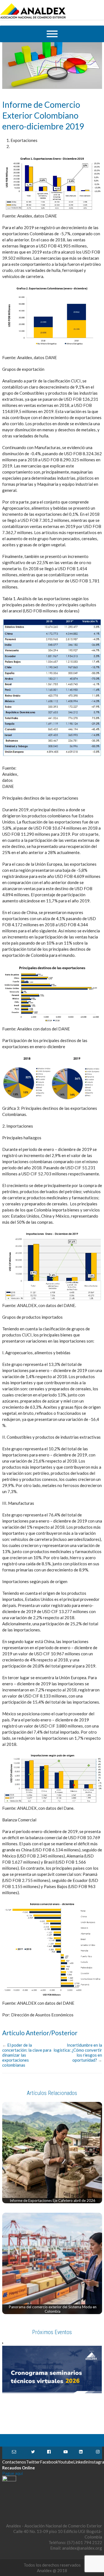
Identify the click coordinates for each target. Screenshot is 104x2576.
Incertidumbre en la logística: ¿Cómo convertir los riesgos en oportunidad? (78, 2052)
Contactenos (14, 2453)
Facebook (49, 2453)
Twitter (33, 2453)
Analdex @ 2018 (52, 2570)
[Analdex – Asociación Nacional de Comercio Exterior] (33, 18)
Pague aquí (12, 2473)
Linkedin (81, 2453)
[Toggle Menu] (52, 34)
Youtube (66, 2453)
